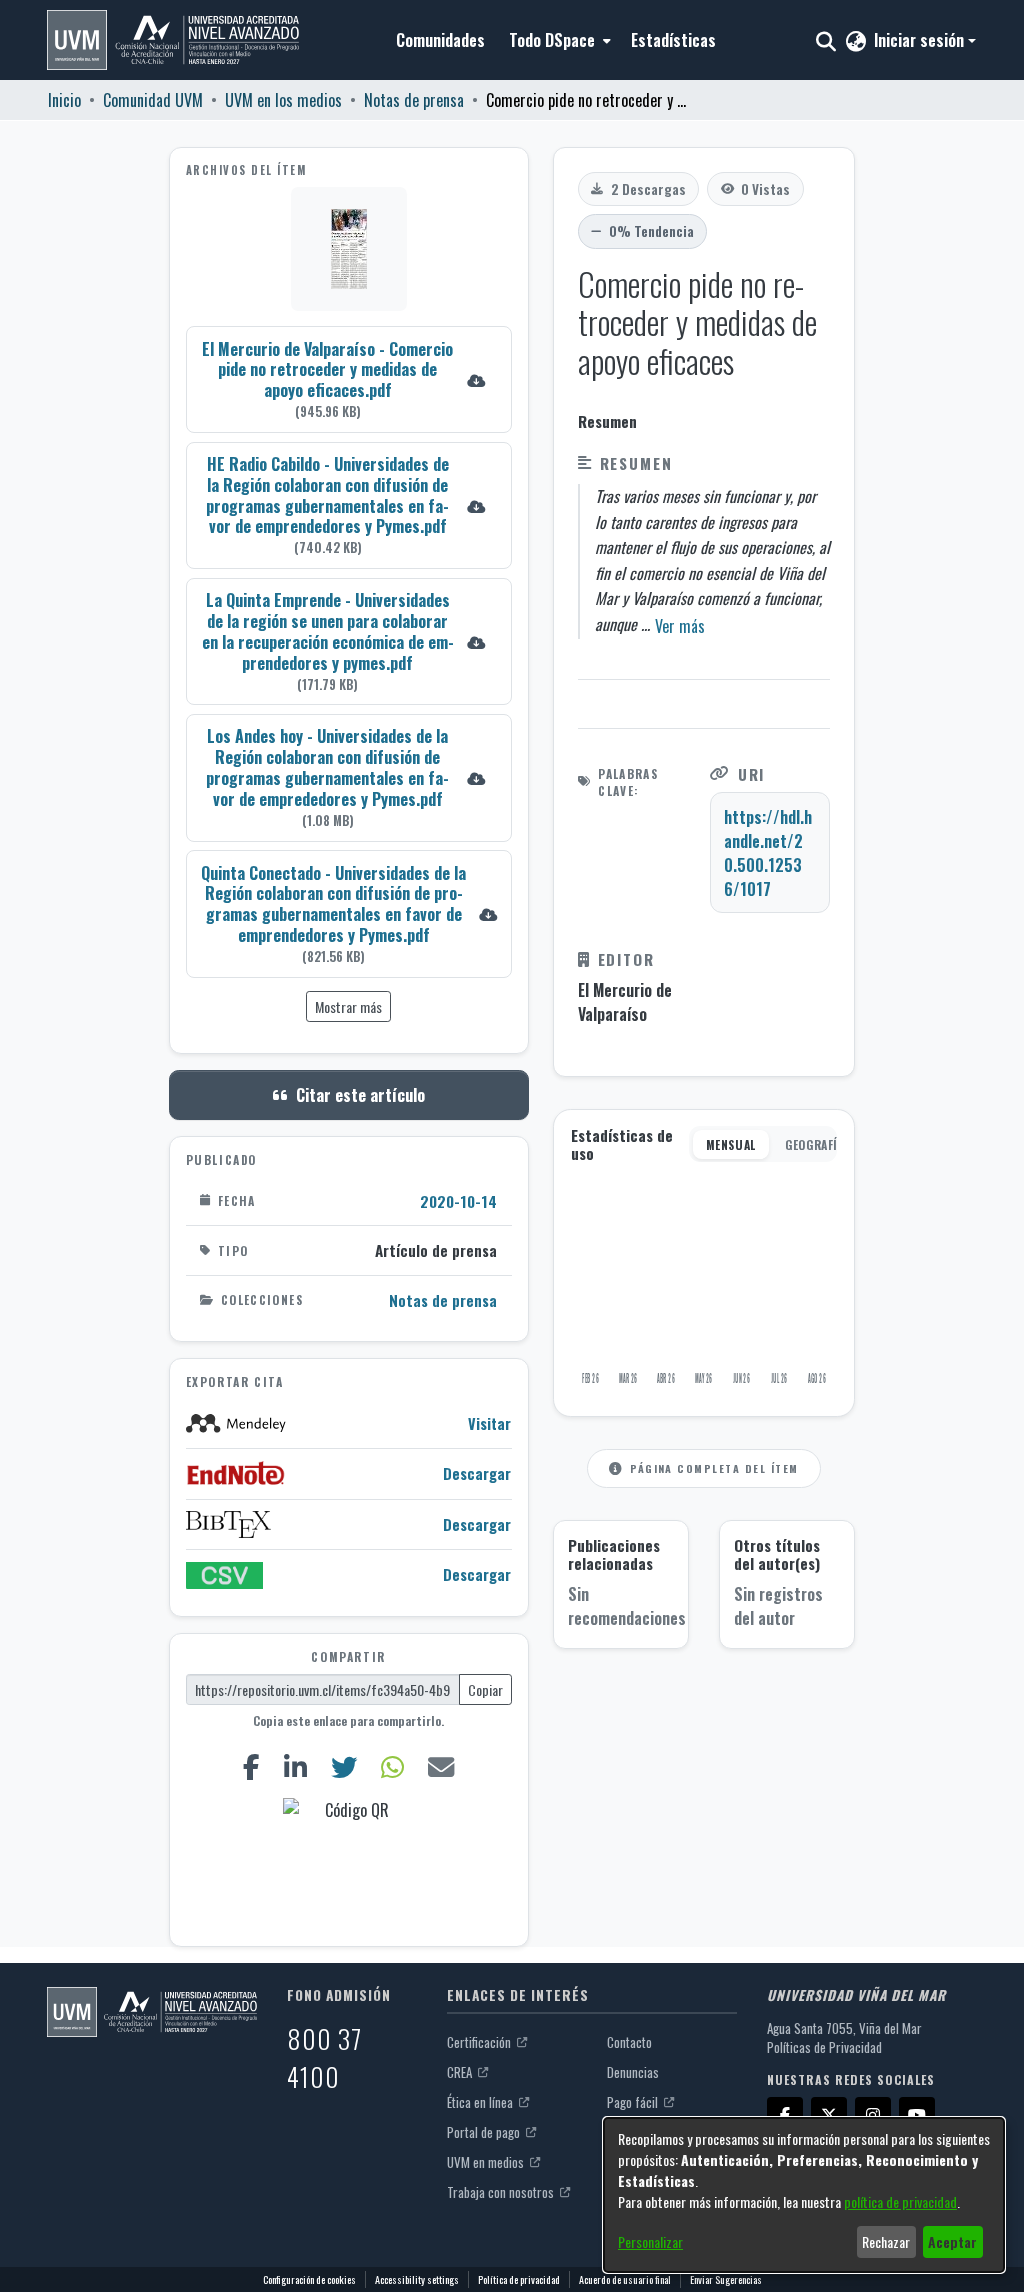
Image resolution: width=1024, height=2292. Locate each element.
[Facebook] (252, 1766)
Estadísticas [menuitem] (673, 40)
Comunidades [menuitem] (440, 40)
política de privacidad (900, 2201)
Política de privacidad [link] (519, 2279)
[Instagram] (873, 2115)
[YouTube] (917, 2115)
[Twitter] (344, 1766)
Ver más (680, 626)
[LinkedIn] (296, 1766)
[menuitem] (558, 40)
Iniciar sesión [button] (921, 40)
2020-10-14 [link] (458, 1201)
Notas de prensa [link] (414, 100)
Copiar (485, 1689)
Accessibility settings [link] (417, 2279)
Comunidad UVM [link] (153, 100)
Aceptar (952, 2241)
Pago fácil (634, 2102)
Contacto (629, 2042)
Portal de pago (485, 2132)
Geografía (814, 1144)
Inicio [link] (64, 100)
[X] (829, 2115)
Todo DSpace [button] (552, 40)
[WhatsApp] (392, 1766)
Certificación (480, 2042)
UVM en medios (487, 2162)
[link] (349, 379)
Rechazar (886, 2241)
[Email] (440, 1766)
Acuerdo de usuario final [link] (625, 2279)
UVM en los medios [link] (283, 100)
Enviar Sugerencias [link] (726, 2279)
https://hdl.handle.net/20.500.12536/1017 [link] (768, 853)
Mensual (731, 1144)
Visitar (489, 1423)
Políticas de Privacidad (824, 2047)
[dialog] (804, 2195)
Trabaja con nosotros (502, 2192)
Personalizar (650, 2241)
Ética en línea (481, 2102)
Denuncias (633, 2072)
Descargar (477, 1473)
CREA (461, 2072)
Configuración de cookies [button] (309, 2279)
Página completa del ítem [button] (714, 1468)
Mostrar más (348, 1006)
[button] (173, 40)
